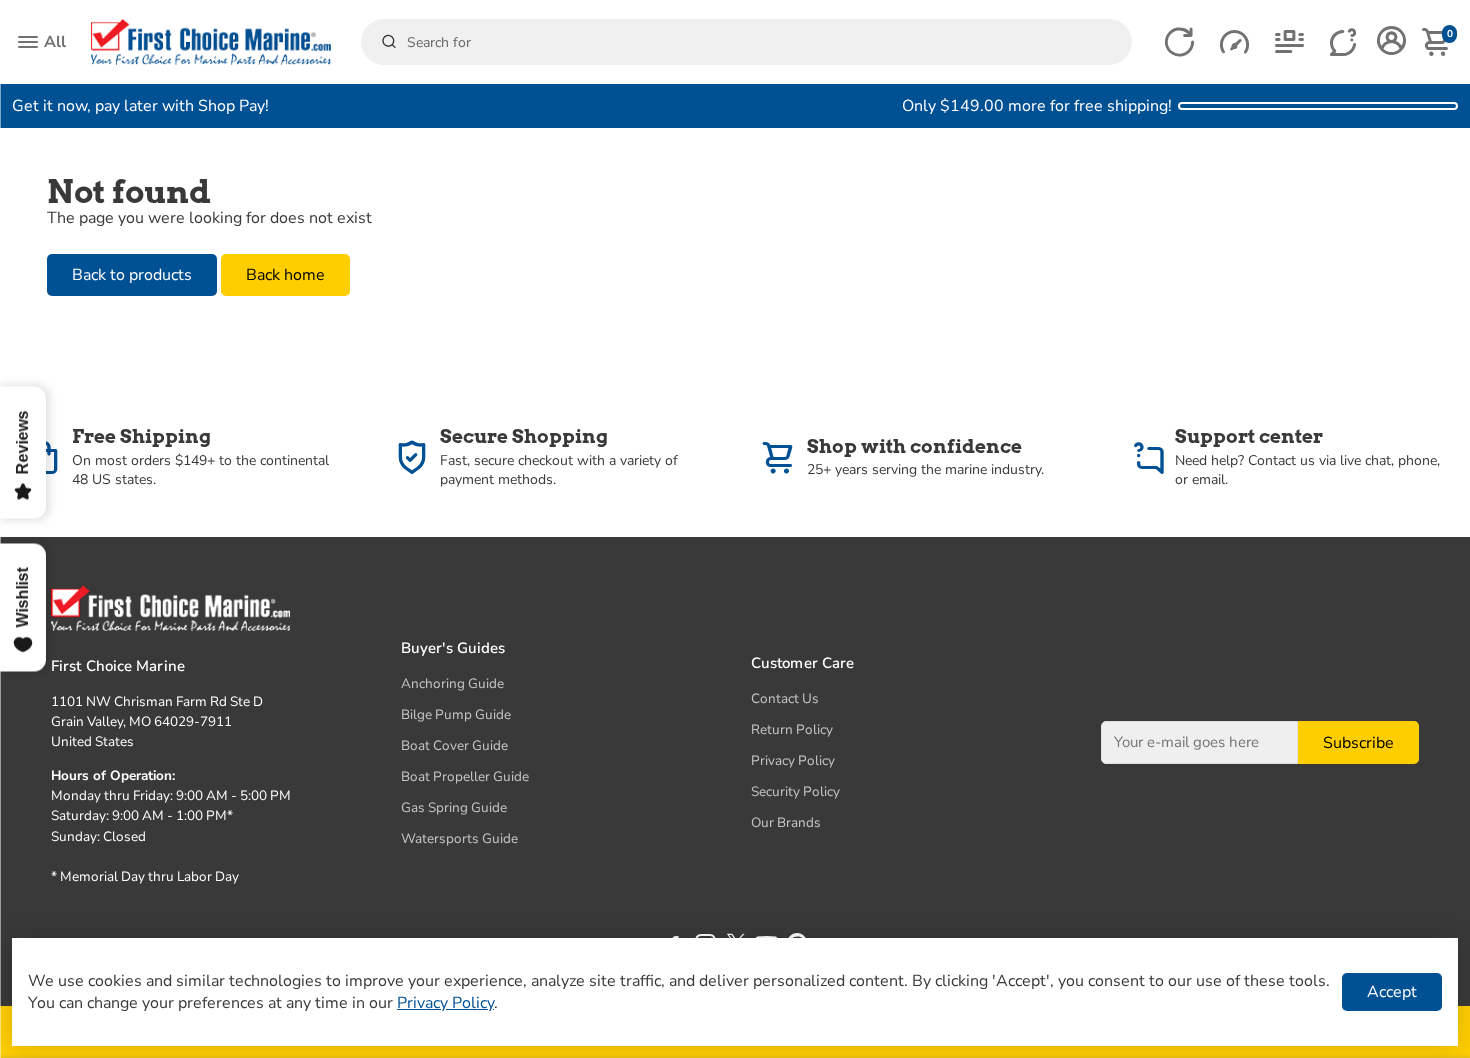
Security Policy (795, 791)
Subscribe (1358, 743)
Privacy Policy (793, 760)
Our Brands (786, 822)
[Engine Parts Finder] (1234, 42)
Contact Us (785, 698)
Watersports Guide (459, 838)
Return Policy (792, 729)
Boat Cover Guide (454, 745)
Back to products (132, 275)
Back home (285, 275)
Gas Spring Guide (454, 807)
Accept (1392, 992)
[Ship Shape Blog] (1289, 42)
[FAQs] (1344, 42)
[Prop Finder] (1179, 42)
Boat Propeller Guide (465, 776)
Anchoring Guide (452, 683)
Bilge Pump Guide (456, 714)
